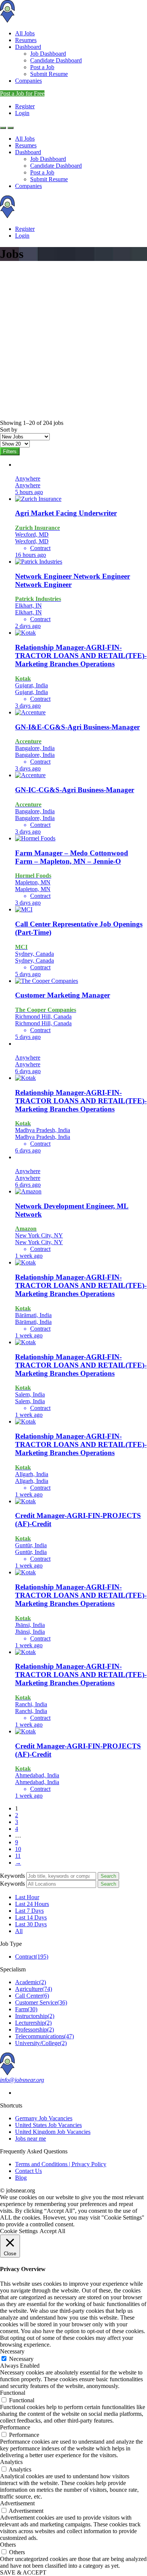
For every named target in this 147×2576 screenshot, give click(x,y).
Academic (31, 1982)
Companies (28, 81)
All (19, 1931)
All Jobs (25, 33)
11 (18, 1856)
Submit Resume (49, 74)
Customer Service (41, 2002)
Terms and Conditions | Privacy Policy (61, 2164)
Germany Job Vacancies (44, 2118)
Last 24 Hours (32, 1904)
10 (18, 1849)
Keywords (12, 1876)
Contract (32, 1957)
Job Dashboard (48, 54)
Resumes (26, 40)
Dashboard (28, 47)
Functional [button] (13, 2393)
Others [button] (8, 2545)
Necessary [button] (12, 2351)
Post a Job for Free (22, 93)
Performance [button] (15, 2427)
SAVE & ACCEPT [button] (23, 2572)
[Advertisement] (73, 343)
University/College (41, 2043)
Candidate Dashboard (56, 60)
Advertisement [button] (17, 2503)
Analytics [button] (11, 2462)
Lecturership (33, 2023)
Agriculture (34, 1989)
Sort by (9, 430)
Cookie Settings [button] (19, 2231)
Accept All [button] (52, 2231)
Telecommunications (44, 2036)
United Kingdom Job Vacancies (53, 2132)
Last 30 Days (31, 1924)
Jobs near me (31, 2139)
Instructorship (35, 2016)
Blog (21, 2178)
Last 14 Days (31, 1917)
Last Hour (27, 1897)
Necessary (21, 2359)
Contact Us (28, 2171)
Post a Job (42, 67)
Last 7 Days (29, 1911)
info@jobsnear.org (22, 2080)
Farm (26, 2009)
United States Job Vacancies (48, 2125)
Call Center (32, 1996)
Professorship (34, 2029)
